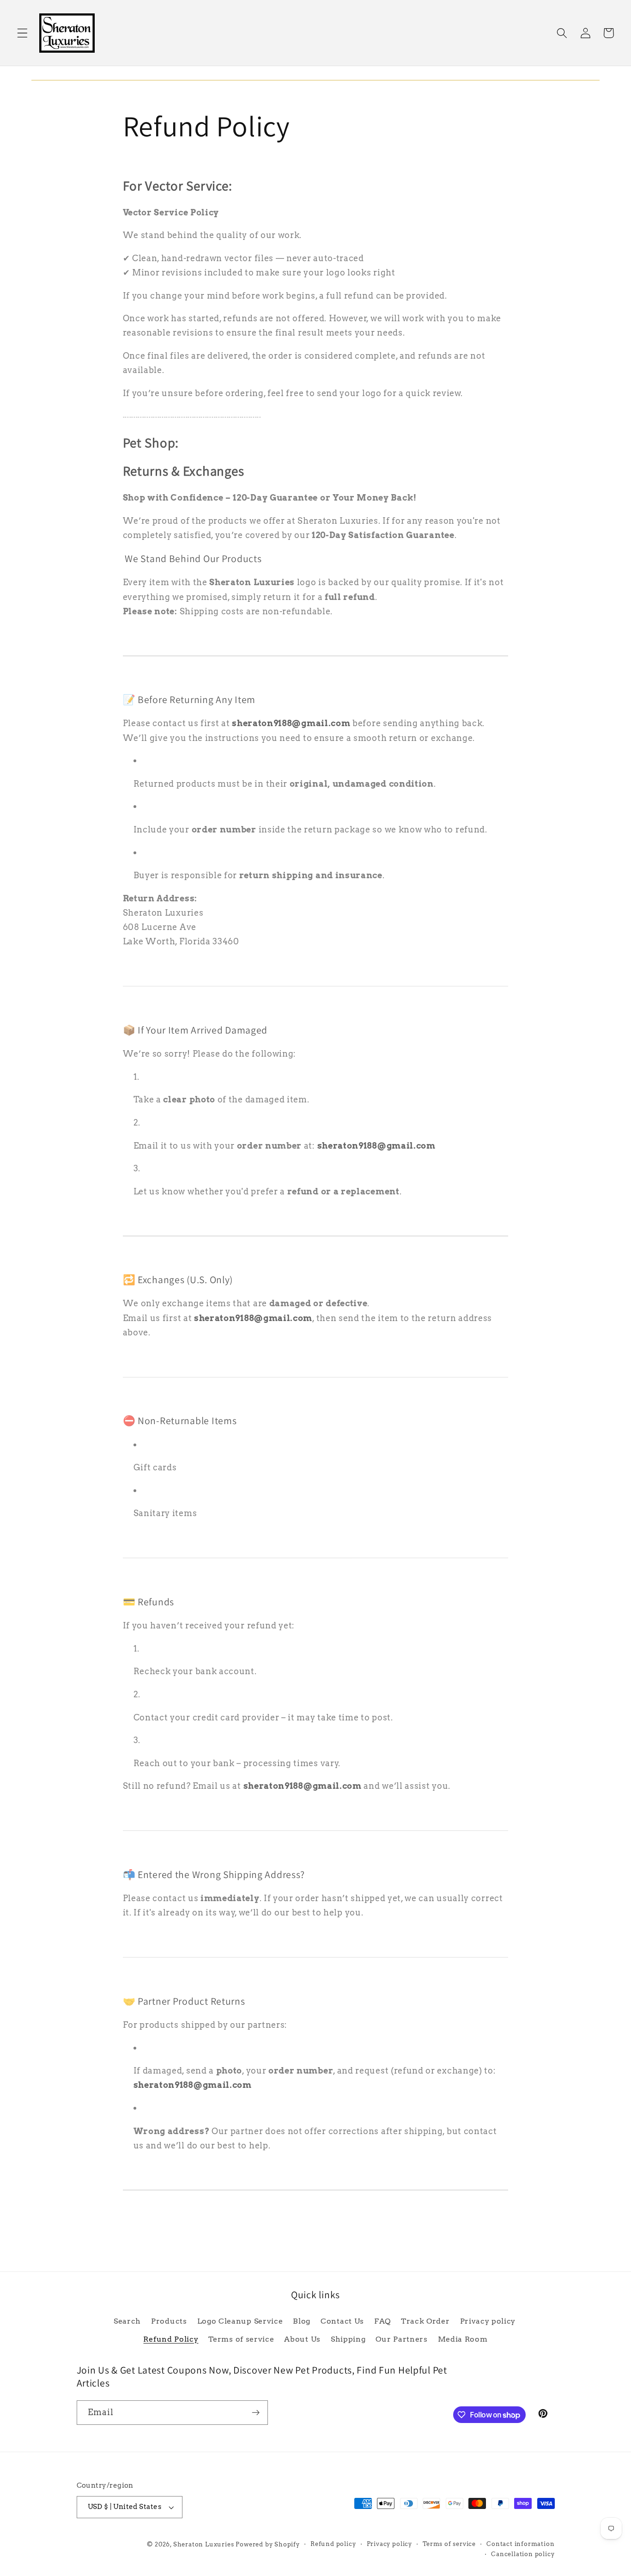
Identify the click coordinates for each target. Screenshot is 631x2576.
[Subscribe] (256, 2413)
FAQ (382, 2321)
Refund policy (333, 2544)
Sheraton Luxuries (204, 2544)
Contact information (520, 2544)
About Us (302, 2339)
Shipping (348, 2339)
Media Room (463, 2339)
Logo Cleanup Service (240, 2321)
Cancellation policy (523, 2554)
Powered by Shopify (268, 2544)
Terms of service (241, 2339)
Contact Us (342, 2321)
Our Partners (401, 2339)
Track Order (425, 2321)
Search (127, 2321)
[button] (22, 33)
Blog (302, 2321)
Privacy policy (488, 2321)
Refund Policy (171, 2339)
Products (169, 2321)
